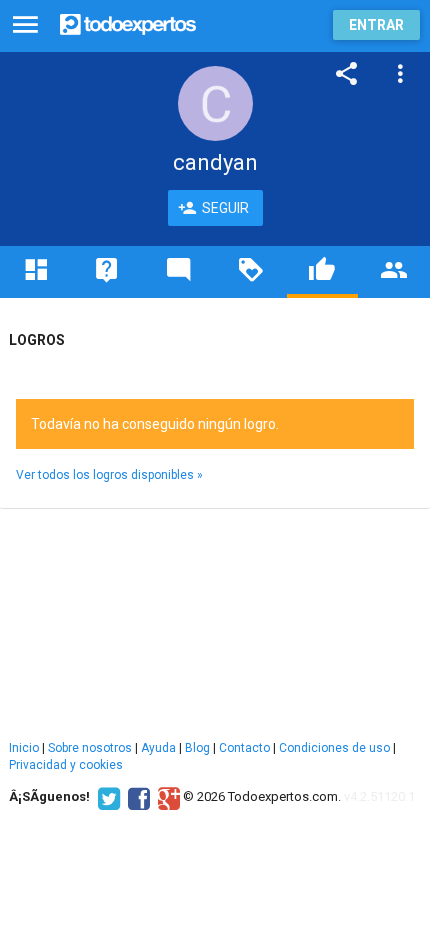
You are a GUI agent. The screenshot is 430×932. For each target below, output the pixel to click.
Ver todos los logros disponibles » (109, 475)
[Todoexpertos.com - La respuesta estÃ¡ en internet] (128, 22)
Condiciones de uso (334, 748)
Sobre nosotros (90, 748)
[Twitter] (106, 797)
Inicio (24, 748)
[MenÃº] (25, 25)
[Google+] (166, 797)
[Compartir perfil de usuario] (347, 74)
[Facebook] (136, 797)
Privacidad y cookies (66, 765)
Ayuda (158, 748)
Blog (197, 748)
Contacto (244, 748)
